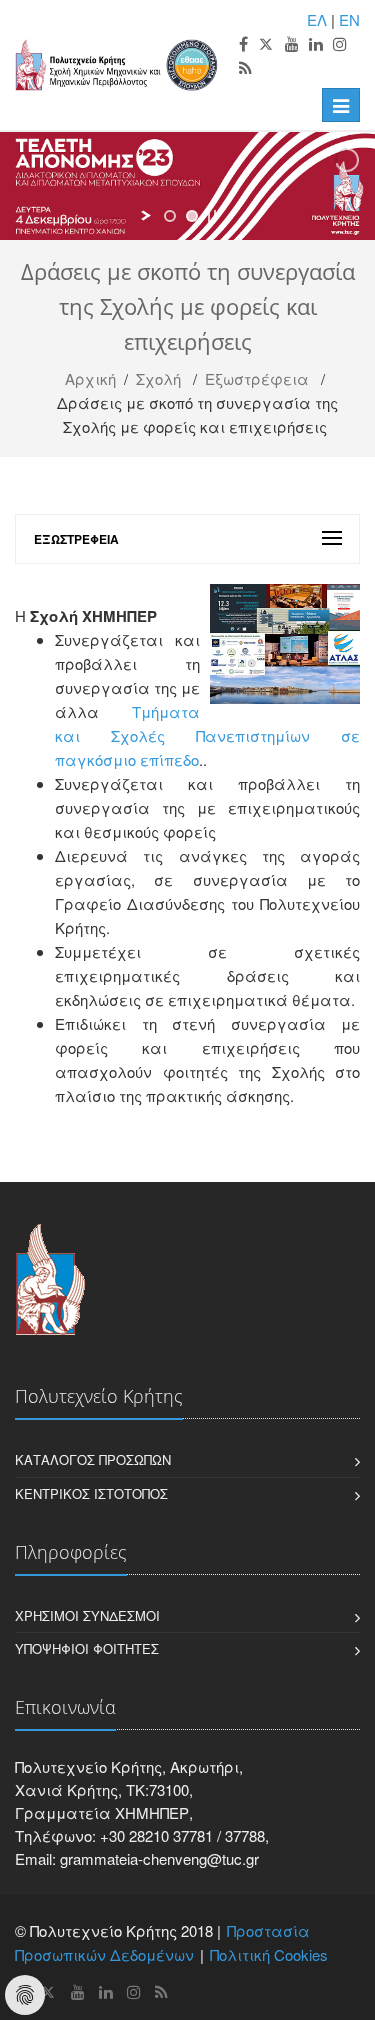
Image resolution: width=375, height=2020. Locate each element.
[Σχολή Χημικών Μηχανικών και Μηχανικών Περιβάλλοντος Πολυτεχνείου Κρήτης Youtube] (292, 44)
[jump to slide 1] (170, 216)
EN (349, 19)
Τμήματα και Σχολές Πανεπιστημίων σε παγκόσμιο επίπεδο (207, 735)
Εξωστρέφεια (257, 378)
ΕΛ (317, 19)
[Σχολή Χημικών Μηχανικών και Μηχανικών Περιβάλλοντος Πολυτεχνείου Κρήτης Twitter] (266, 44)
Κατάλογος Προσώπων (93, 1459)
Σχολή (158, 378)
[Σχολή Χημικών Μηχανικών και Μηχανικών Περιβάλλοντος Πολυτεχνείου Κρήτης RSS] (245, 68)
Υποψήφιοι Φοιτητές (87, 1648)
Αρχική (90, 378)
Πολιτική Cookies (269, 1954)
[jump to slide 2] (192, 216)
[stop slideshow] (212, 216)
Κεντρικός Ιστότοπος (91, 1493)
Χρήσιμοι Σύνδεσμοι (87, 1615)
